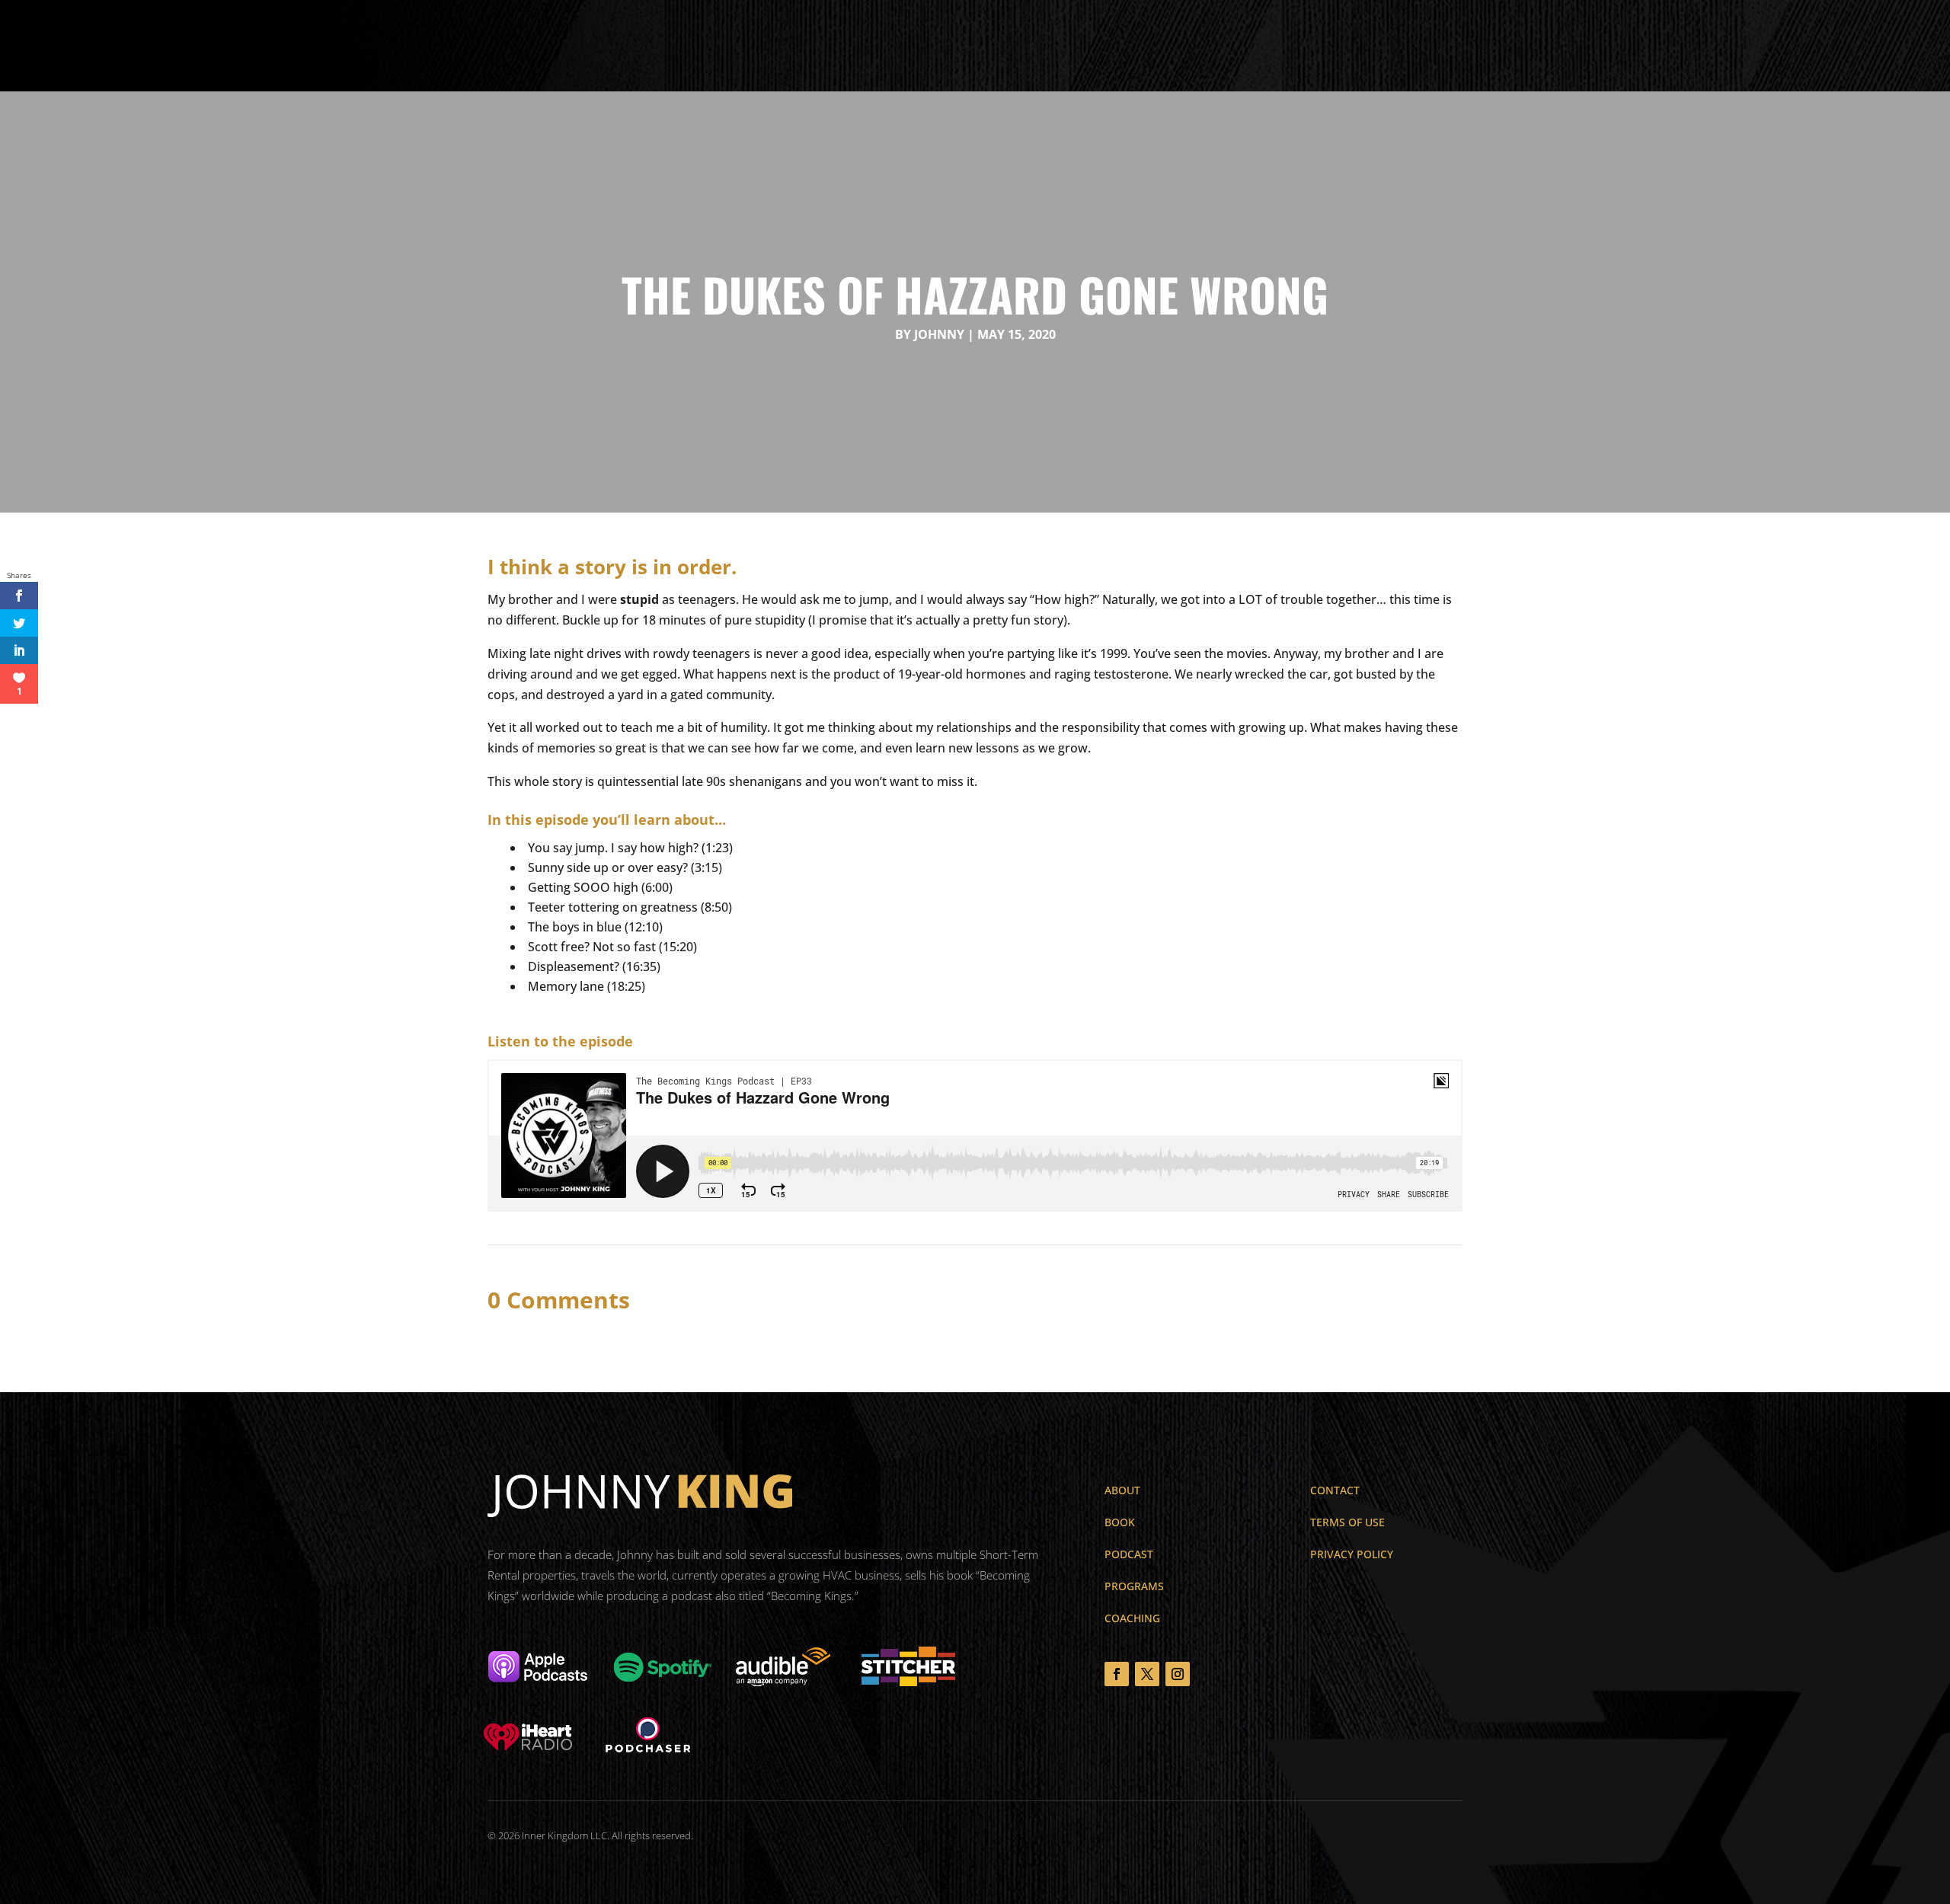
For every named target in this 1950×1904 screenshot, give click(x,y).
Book (744, 46)
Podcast (873, 46)
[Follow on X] (1147, 1674)
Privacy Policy (1352, 1554)
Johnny (939, 334)
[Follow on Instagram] (1178, 1674)
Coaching (939, 46)
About (695, 46)
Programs (804, 46)
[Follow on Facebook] (1117, 1674)
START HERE (1848, 44)
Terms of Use (1347, 1522)
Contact (1005, 46)
